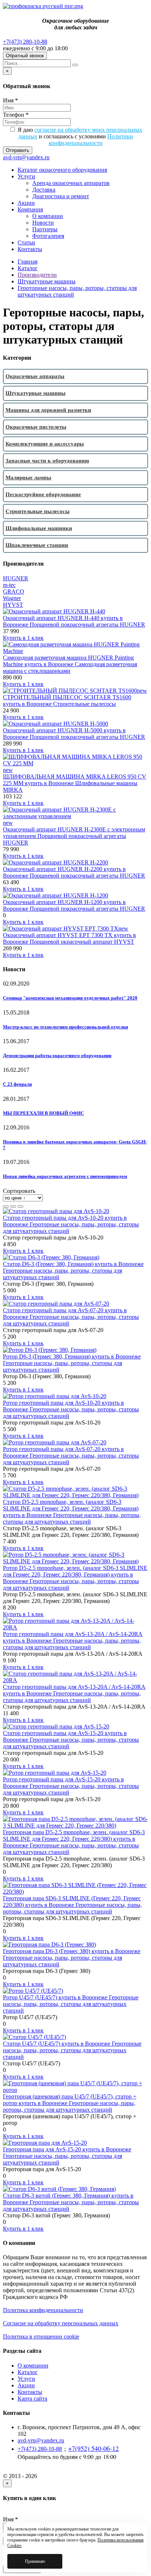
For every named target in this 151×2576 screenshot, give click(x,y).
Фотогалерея (48, 236)
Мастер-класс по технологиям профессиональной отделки (65, 1027)
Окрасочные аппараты (35, 376)
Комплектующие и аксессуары (45, 444)
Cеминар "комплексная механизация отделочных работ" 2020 (70, 998)
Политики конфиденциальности (91, 140)
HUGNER (16, 578)
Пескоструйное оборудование (43, 494)
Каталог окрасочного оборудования (62, 170)
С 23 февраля (17, 1084)
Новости (43, 223)
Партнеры (45, 229)
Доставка (44, 190)
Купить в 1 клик (23, 638)
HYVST (13, 605)
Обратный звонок (25, 56)
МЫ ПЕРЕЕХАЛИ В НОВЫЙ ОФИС (43, 1113)
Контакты (30, 249)
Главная (27, 262)
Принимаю (35, 2561)
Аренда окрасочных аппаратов (71, 183)
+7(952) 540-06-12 (93, 2448)
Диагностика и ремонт (61, 196)
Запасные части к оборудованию (47, 461)
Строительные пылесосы (38, 511)
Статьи (26, 242)
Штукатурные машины (47, 281)
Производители (37, 275)
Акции (26, 203)
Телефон (16, 115)
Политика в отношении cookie (41, 2336)
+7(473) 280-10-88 (25, 42)
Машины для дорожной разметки (48, 410)
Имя (10, 100)
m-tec (9, 585)
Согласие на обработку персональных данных (61, 2323)
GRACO (14, 592)
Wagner (12, 598)
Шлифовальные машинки (39, 528)
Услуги (26, 176)
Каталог (28, 268)
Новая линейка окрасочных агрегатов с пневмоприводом (65, 1176)
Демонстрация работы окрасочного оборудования (57, 1055)
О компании (48, 216)
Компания (30, 209)
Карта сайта (32, 2399)
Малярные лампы (28, 478)
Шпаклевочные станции (37, 545)
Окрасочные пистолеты (36, 427)
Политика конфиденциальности (43, 2310)
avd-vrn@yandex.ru (26, 157)
